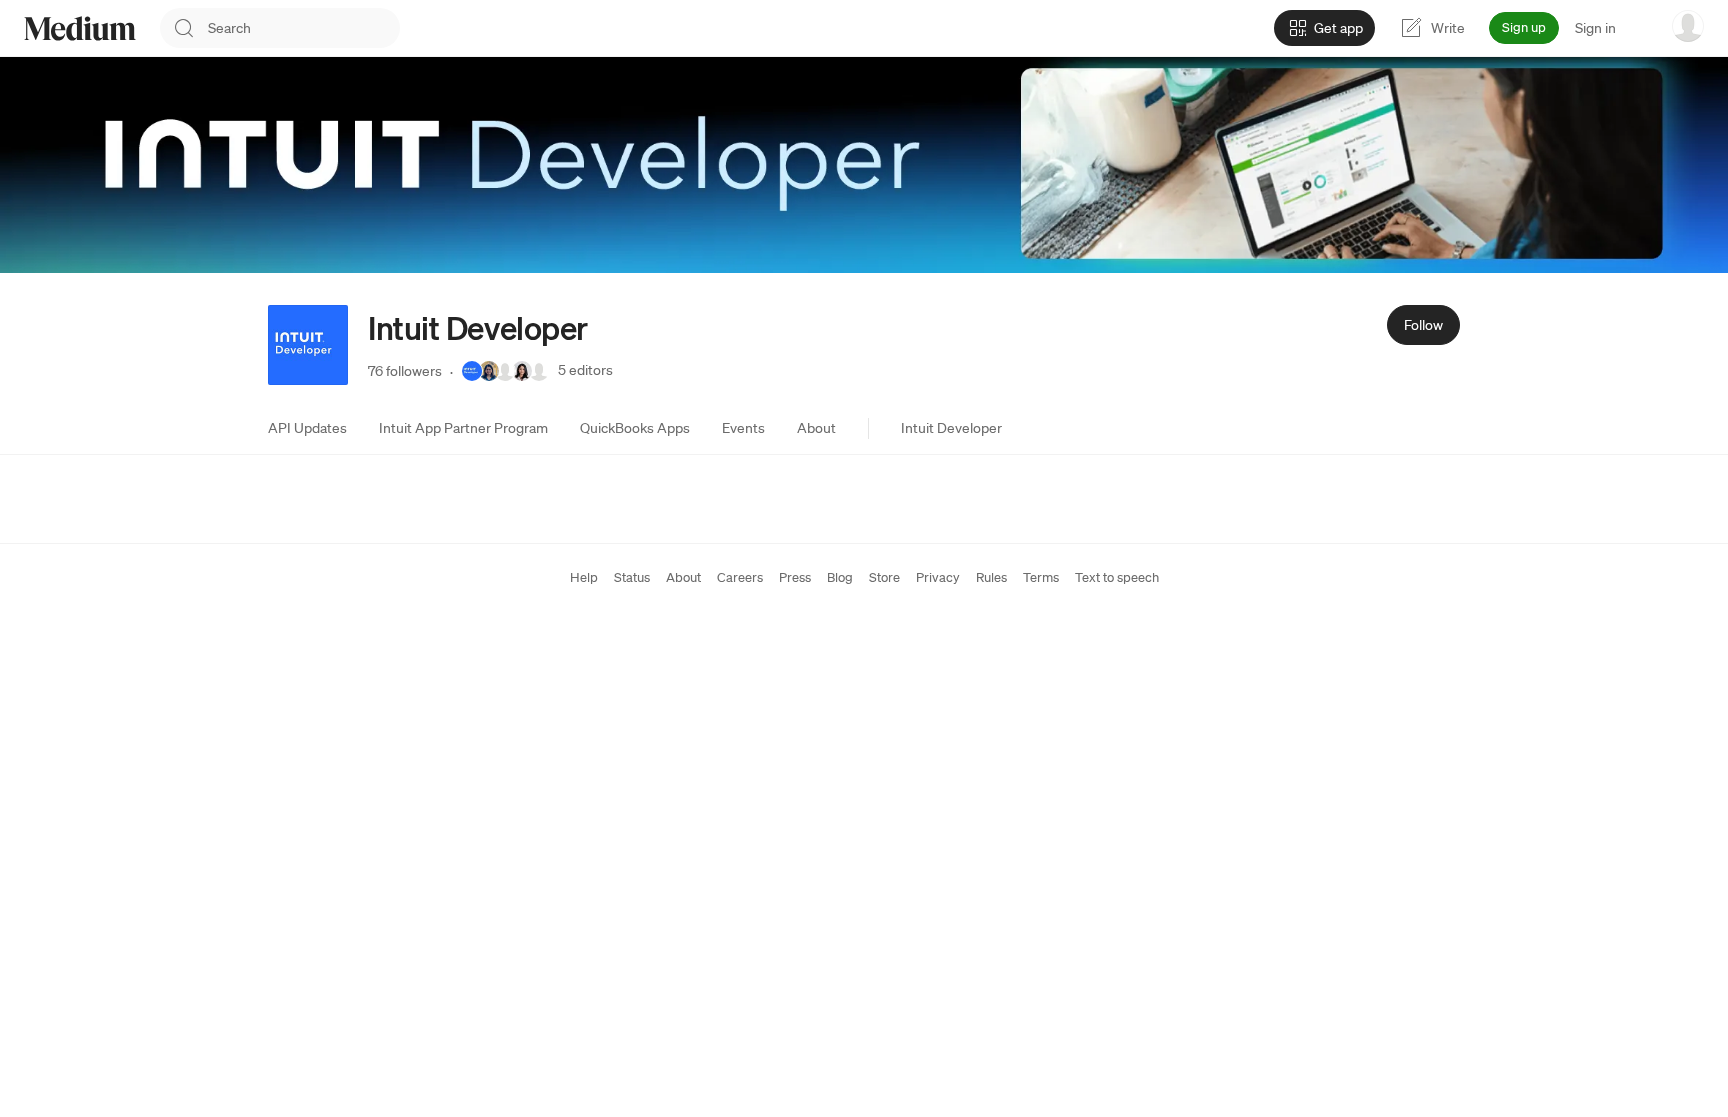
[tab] (307, 428)
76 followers (405, 371)
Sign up (1524, 27)
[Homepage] (80, 28)
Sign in (1595, 28)
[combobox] (304, 28)
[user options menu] (1688, 26)
